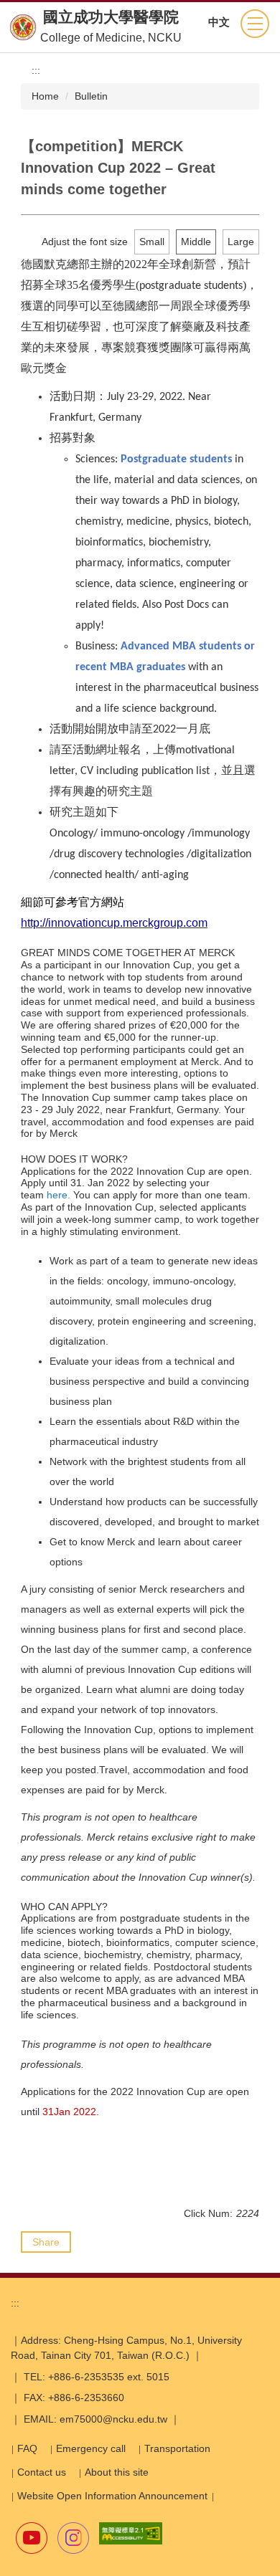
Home (45, 96)
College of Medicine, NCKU (111, 38)
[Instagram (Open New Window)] (73, 2538)
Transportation (177, 2448)
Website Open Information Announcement (112, 2496)
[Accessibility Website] (131, 2533)
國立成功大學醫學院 (111, 17)
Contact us (42, 2472)
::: (36, 70)
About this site (117, 2472)
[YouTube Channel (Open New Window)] (32, 2538)
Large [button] (241, 242)
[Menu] (255, 24)
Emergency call (91, 2448)
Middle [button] (196, 242)
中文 (219, 22)
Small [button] (152, 242)
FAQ (27, 2448)
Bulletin (91, 96)
